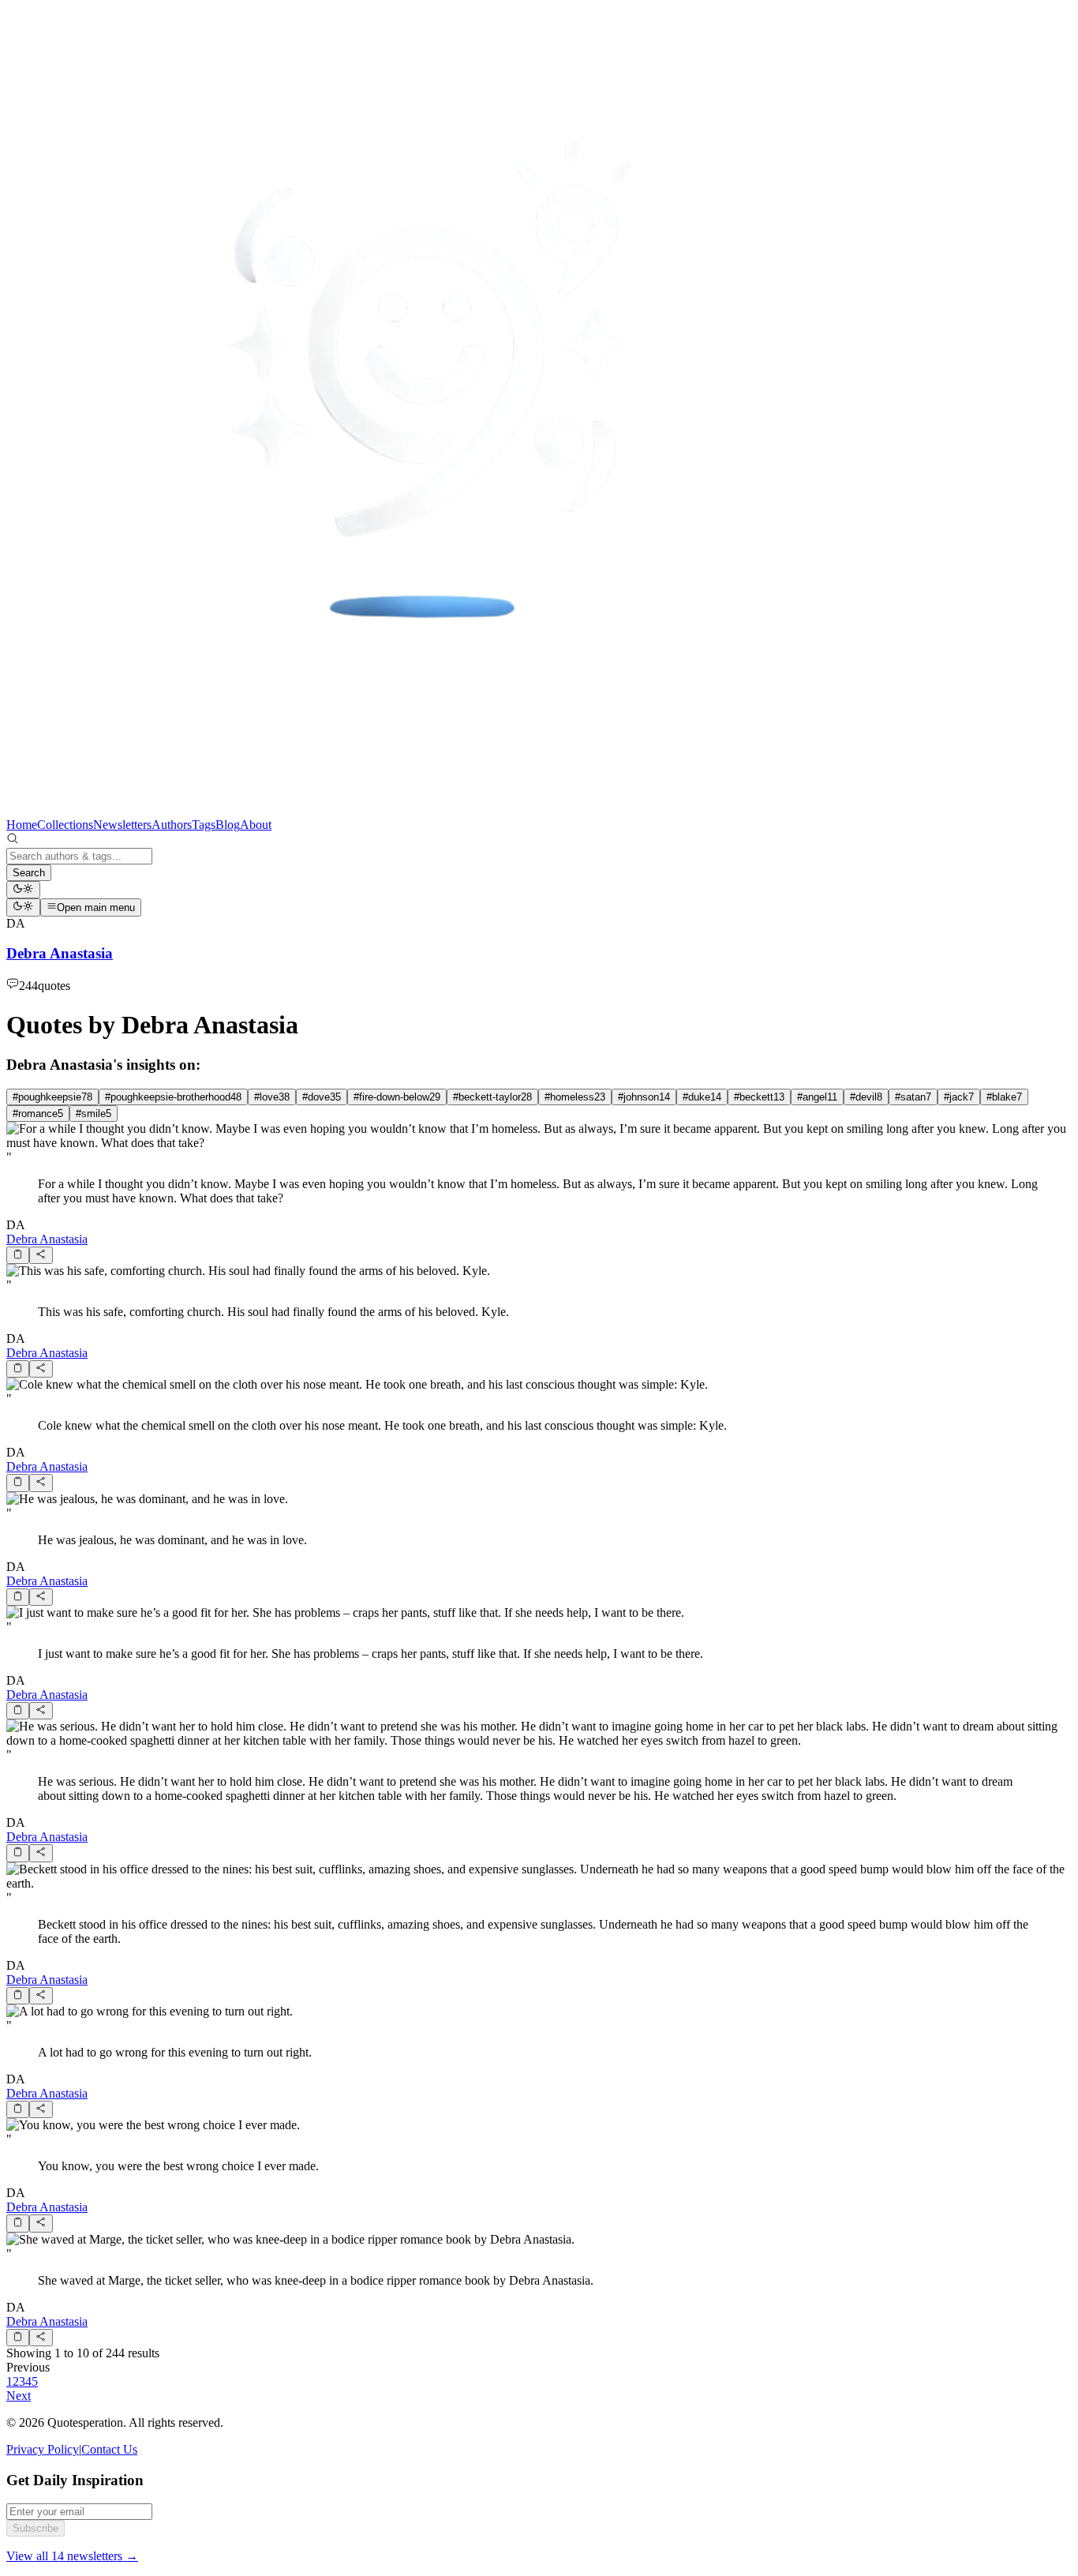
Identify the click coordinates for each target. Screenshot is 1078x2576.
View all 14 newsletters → (72, 2556)
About (256, 825)
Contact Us (109, 2449)
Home (22, 825)
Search (29, 873)
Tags (204, 825)
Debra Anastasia (47, 1239)
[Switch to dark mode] (23, 890)
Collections (65, 825)
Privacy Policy (43, 2449)
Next (19, 2396)
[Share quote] (41, 1255)
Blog (228, 825)
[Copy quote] (18, 1255)
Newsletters (122, 825)
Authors (172, 825)
